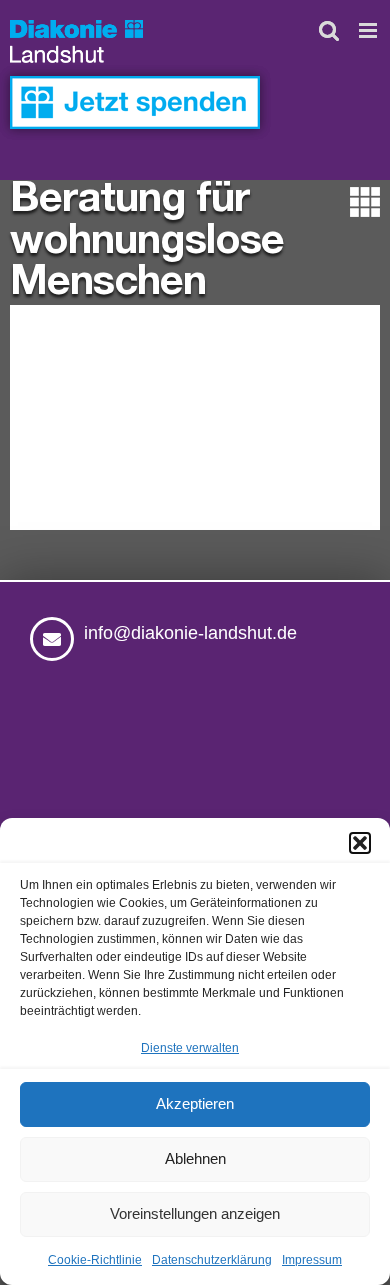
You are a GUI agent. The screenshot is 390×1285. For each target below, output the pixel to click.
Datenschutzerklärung (212, 1260)
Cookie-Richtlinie (95, 1260)
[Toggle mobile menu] (369, 30)
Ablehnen (195, 1158)
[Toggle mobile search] (329, 30)
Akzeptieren (195, 1103)
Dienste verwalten (190, 1048)
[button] (360, 843)
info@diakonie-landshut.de (190, 633)
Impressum (312, 1260)
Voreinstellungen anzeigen (195, 1213)
